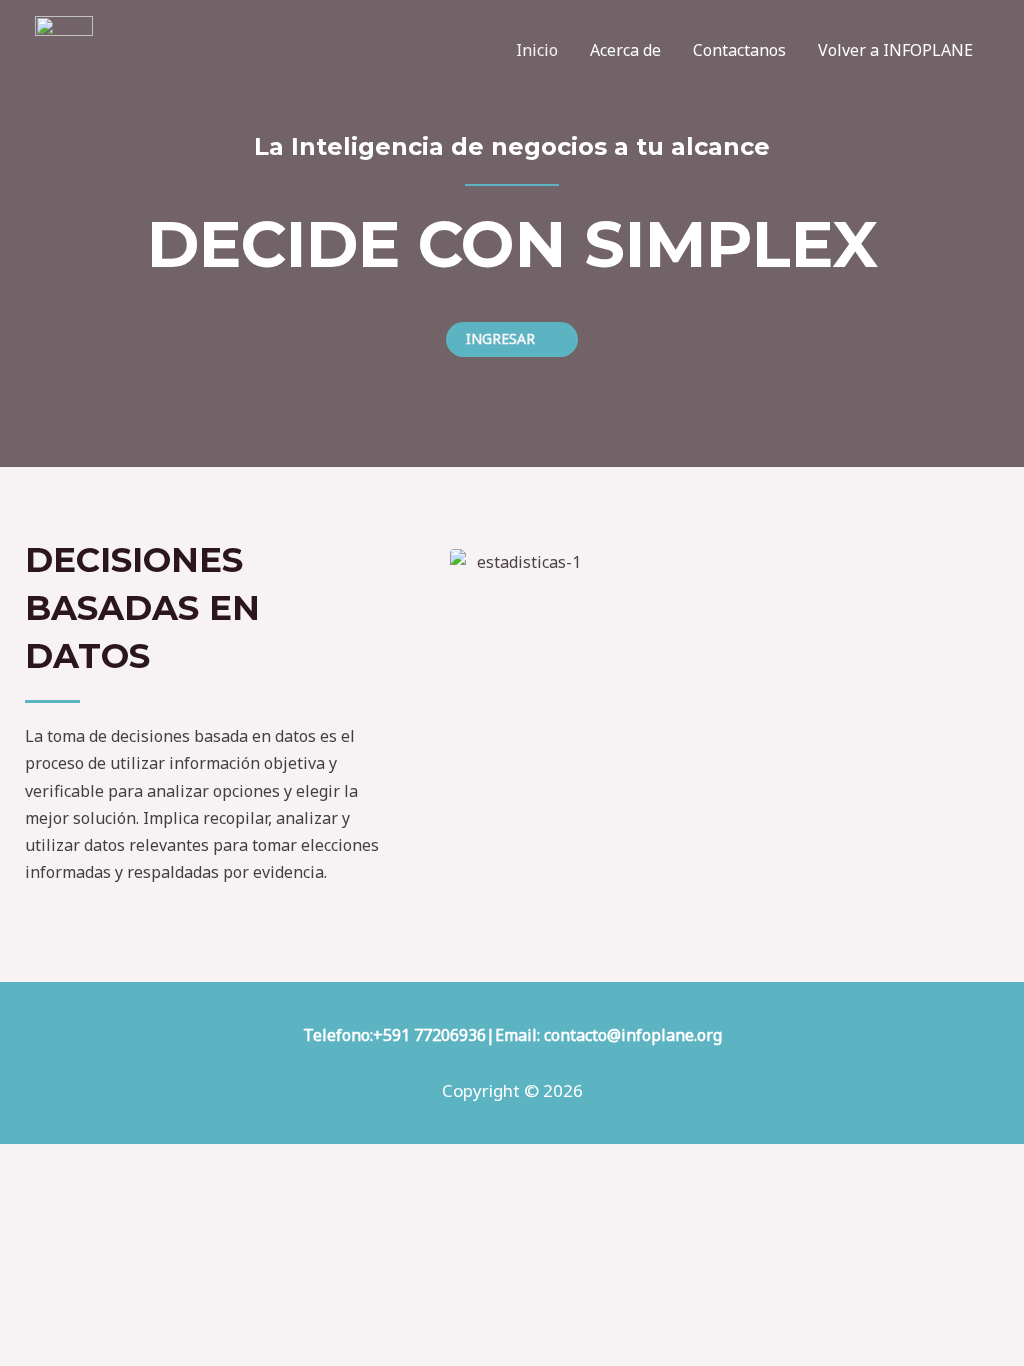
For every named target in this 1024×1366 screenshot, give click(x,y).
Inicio (537, 50)
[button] (512, 339)
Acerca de (625, 50)
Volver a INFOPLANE (895, 50)
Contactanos (739, 50)
